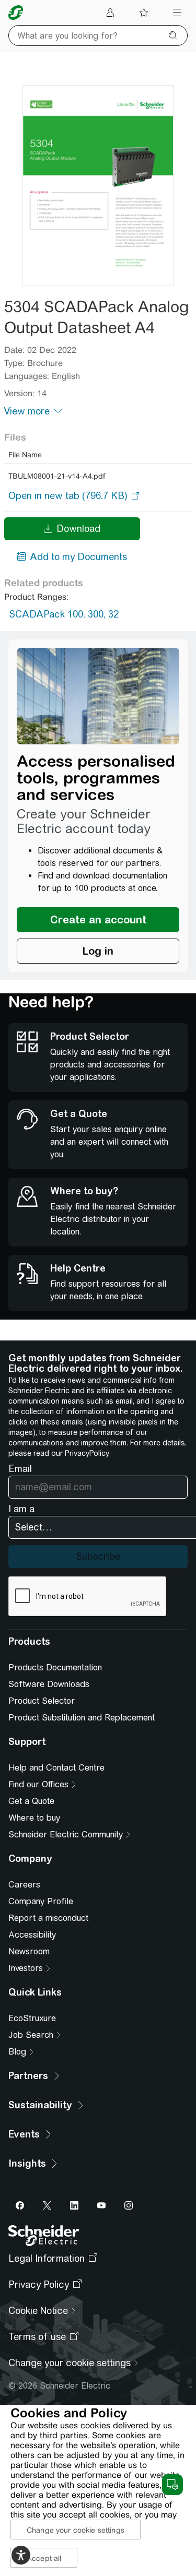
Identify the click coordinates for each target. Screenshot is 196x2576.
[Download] (98, 186)
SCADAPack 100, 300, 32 (64, 614)
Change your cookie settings (76, 2530)
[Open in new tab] (68, 496)
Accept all (44, 2558)
